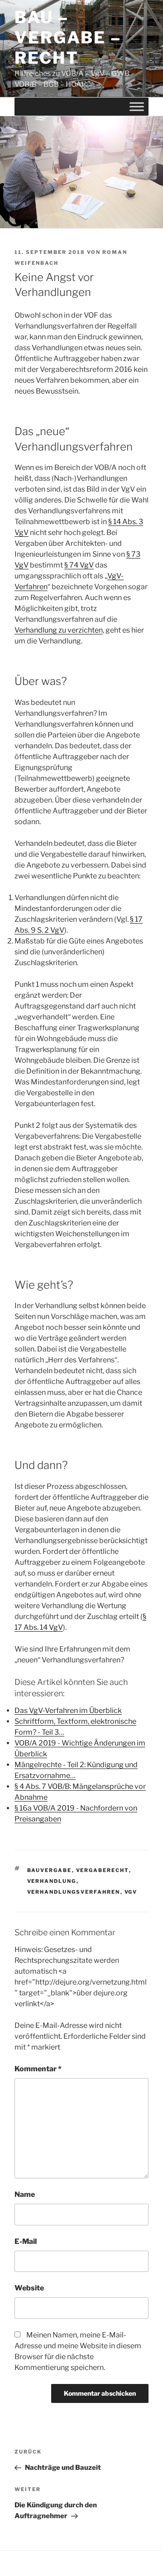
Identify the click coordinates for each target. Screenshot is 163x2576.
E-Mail (26, 2241)
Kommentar (38, 2069)
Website (29, 2288)
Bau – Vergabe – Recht (68, 38)
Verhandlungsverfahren (74, 1892)
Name (25, 2194)
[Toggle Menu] (137, 106)
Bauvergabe (50, 1870)
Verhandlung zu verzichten (59, 630)
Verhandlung (52, 1881)
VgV (131, 1892)
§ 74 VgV (79, 565)
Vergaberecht (103, 1870)
